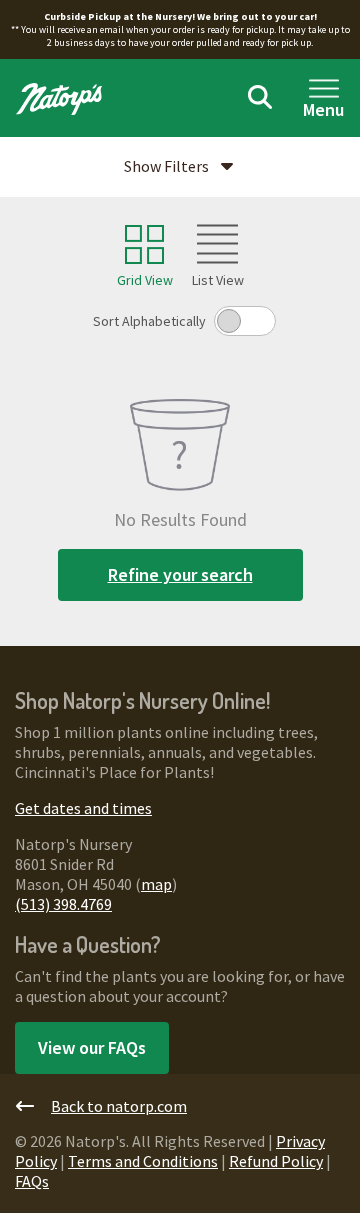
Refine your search (180, 574)
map (156, 884)
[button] (180, 167)
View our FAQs (92, 1047)
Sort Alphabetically (149, 321)
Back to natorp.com (119, 1106)
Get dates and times (83, 808)
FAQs (32, 1181)
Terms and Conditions (143, 1161)
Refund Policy (276, 1161)
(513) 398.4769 (63, 904)
